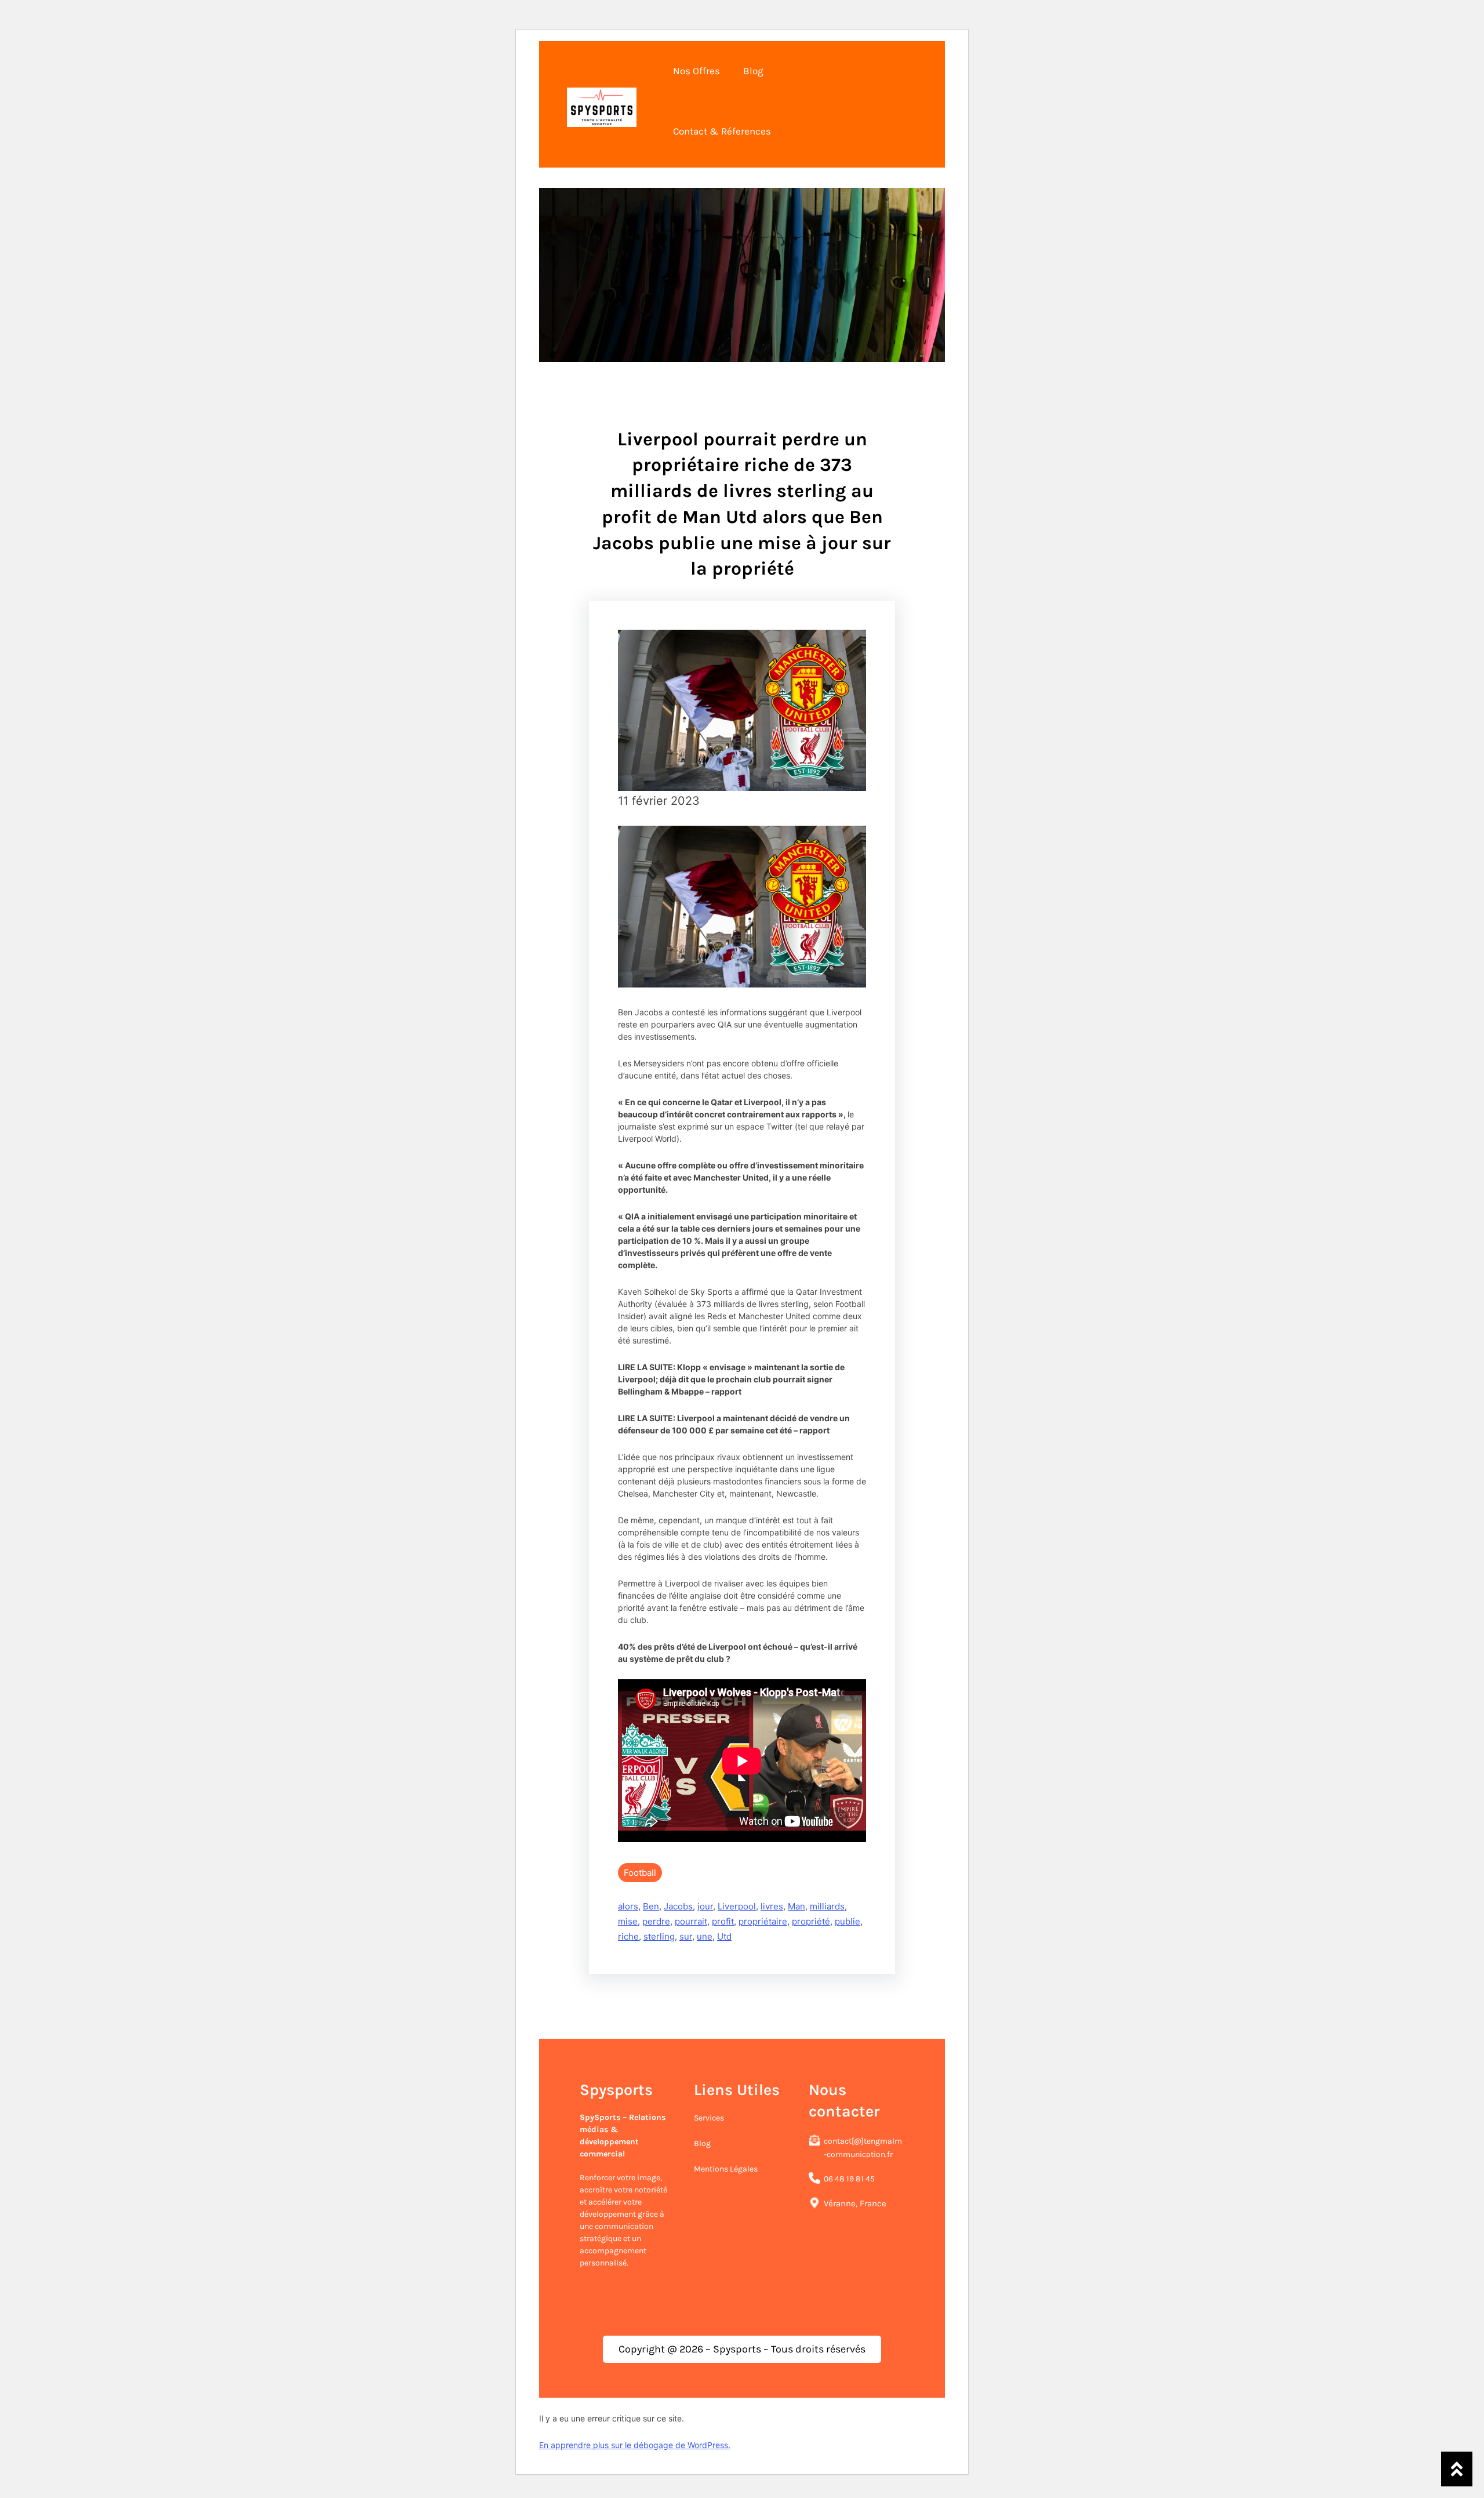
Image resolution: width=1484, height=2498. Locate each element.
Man (796, 1906)
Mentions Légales (726, 2169)
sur (686, 1936)
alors (628, 1906)
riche (628, 1936)
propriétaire (763, 1921)
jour (705, 1906)
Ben (651, 1906)
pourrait (691, 1921)
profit (723, 1921)
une (705, 1936)
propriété (811, 1921)
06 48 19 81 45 (849, 2179)
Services (709, 2118)
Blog (702, 2143)
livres (772, 1906)
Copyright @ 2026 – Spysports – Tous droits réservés (742, 2349)
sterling (659, 1936)
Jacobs (678, 1906)
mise (628, 1921)
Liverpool (737, 1906)
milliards (827, 1906)
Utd (724, 1936)
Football (640, 1873)
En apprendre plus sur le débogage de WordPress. (635, 2445)
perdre (656, 1921)
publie (848, 1921)
